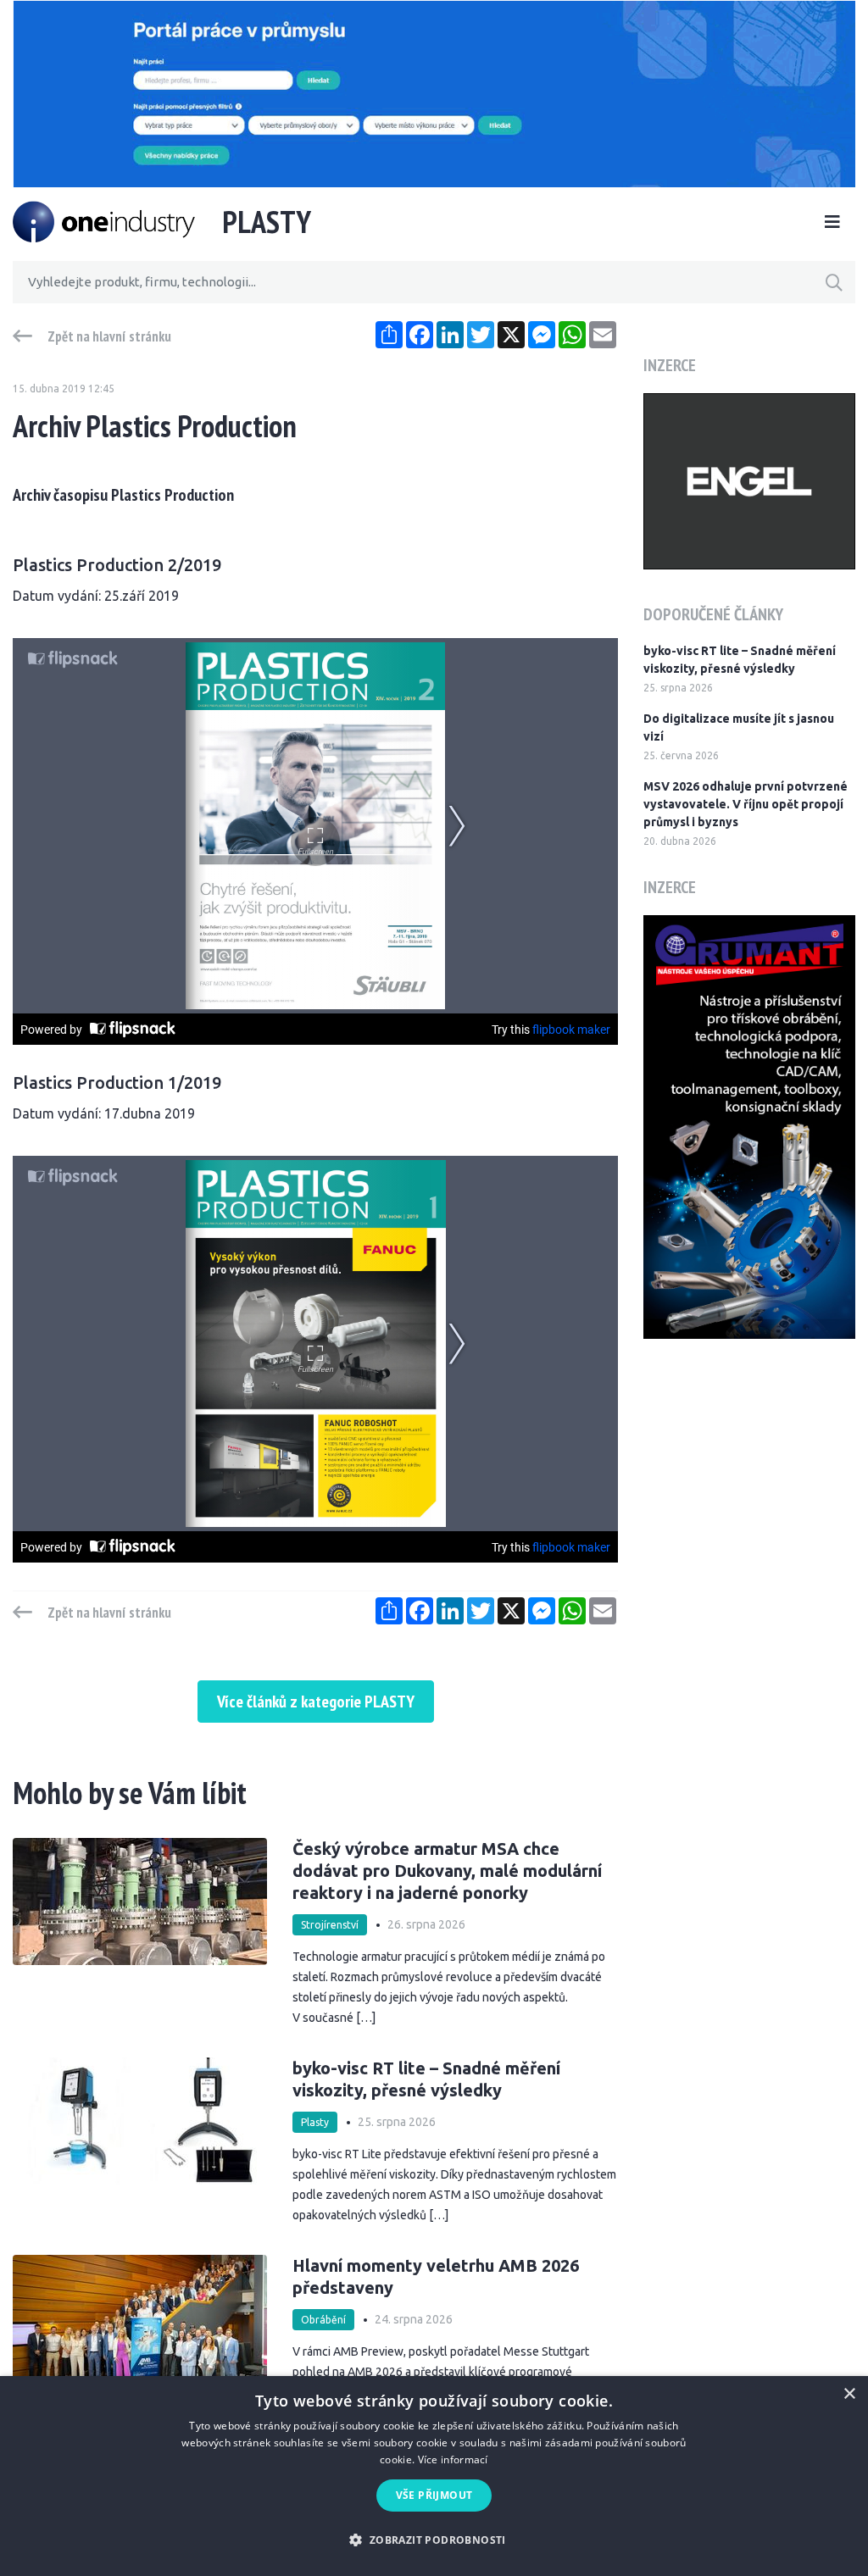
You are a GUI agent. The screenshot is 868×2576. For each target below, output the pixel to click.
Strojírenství (330, 1925)
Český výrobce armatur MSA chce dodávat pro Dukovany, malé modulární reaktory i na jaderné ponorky (447, 1871)
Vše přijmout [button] (434, 2495)
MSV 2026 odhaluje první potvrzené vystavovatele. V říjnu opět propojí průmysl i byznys (746, 804)
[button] (434, 2540)
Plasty (315, 2122)
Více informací (453, 2459)
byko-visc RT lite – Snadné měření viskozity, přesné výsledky (740, 660)
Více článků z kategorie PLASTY (316, 1702)
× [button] (849, 2394)
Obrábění (323, 2320)
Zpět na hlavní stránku (109, 336)
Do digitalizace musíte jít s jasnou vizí (739, 727)
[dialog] (434, 2476)
